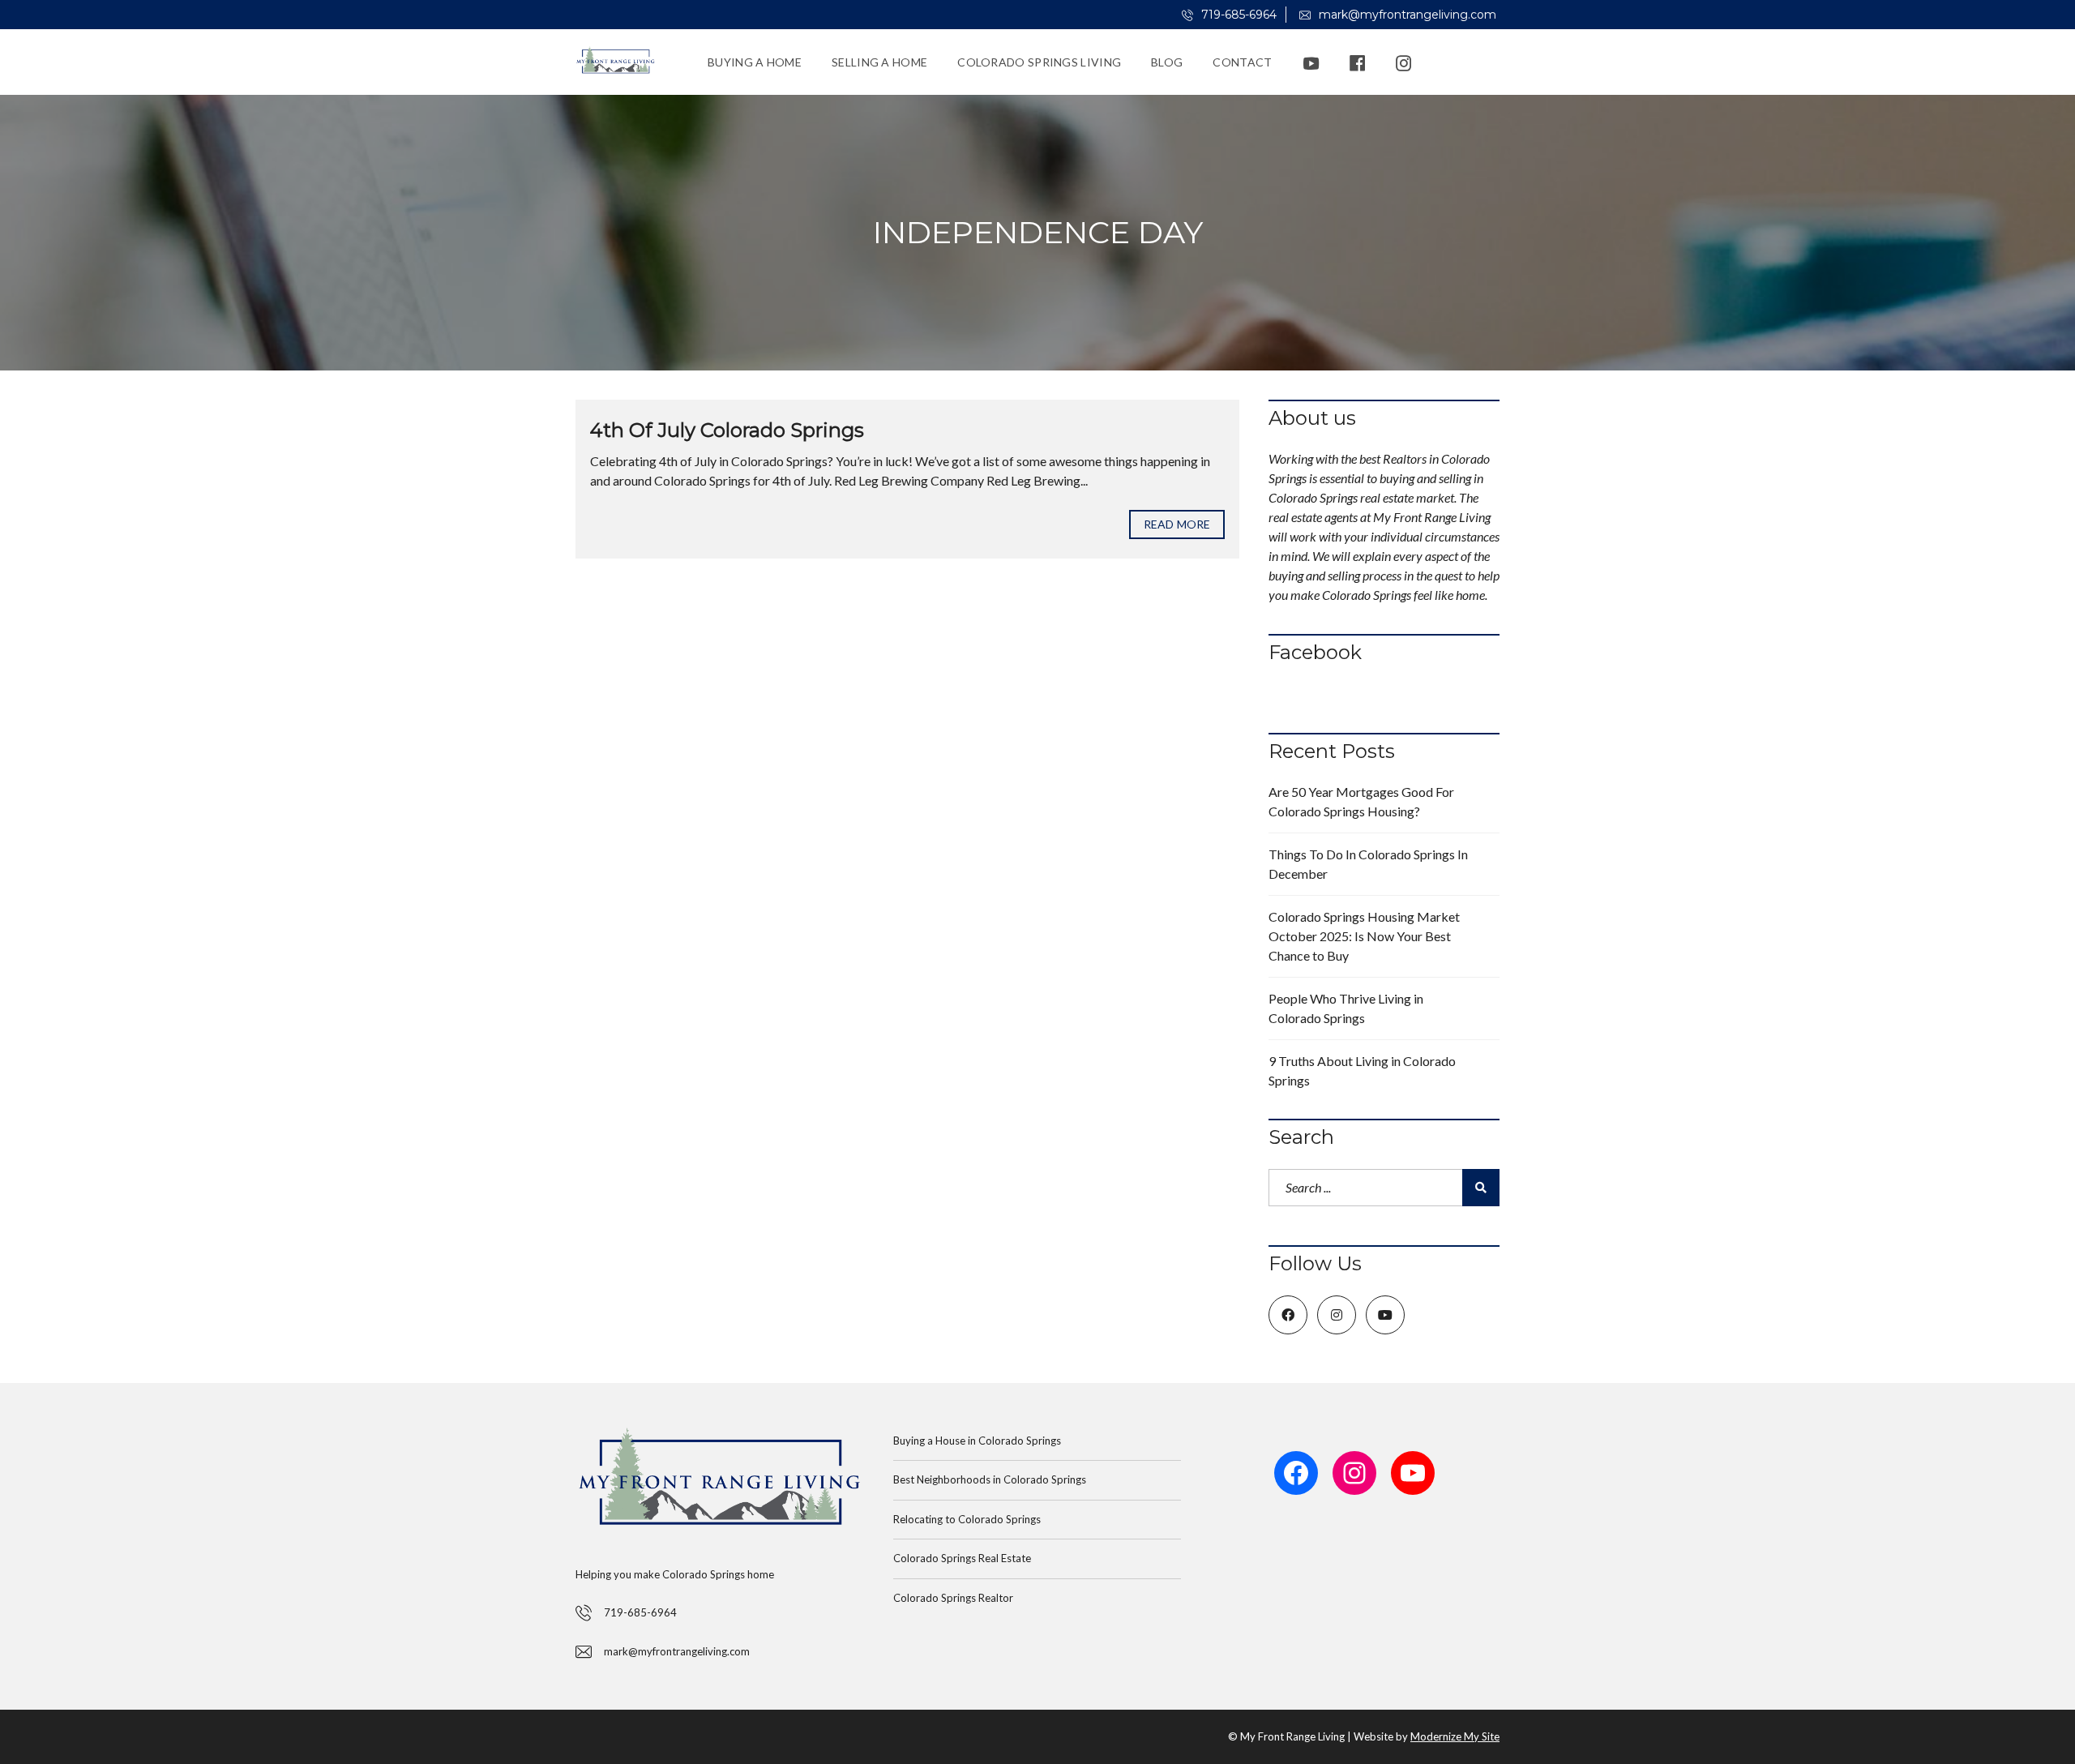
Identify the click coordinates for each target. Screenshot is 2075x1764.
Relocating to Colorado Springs (967, 1519)
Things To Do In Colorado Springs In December (1368, 864)
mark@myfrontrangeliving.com (1406, 15)
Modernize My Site (1455, 1736)
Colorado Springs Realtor (953, 1598)
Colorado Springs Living (1039, 62)
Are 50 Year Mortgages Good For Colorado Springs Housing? (1361, 801)
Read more (1177, 524)
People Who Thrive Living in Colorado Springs (1346, 1008)
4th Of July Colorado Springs (727, 430)
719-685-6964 (1237, 15)
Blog (1167, 62)
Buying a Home (755, 62)
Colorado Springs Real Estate (962, 1558)
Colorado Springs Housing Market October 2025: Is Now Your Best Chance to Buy (1364, 936)
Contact (1242, 62)
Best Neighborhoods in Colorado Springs (990, 1479)
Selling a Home (879, 62)
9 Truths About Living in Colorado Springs (1362, 1070)
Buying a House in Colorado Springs (977, 1441)
